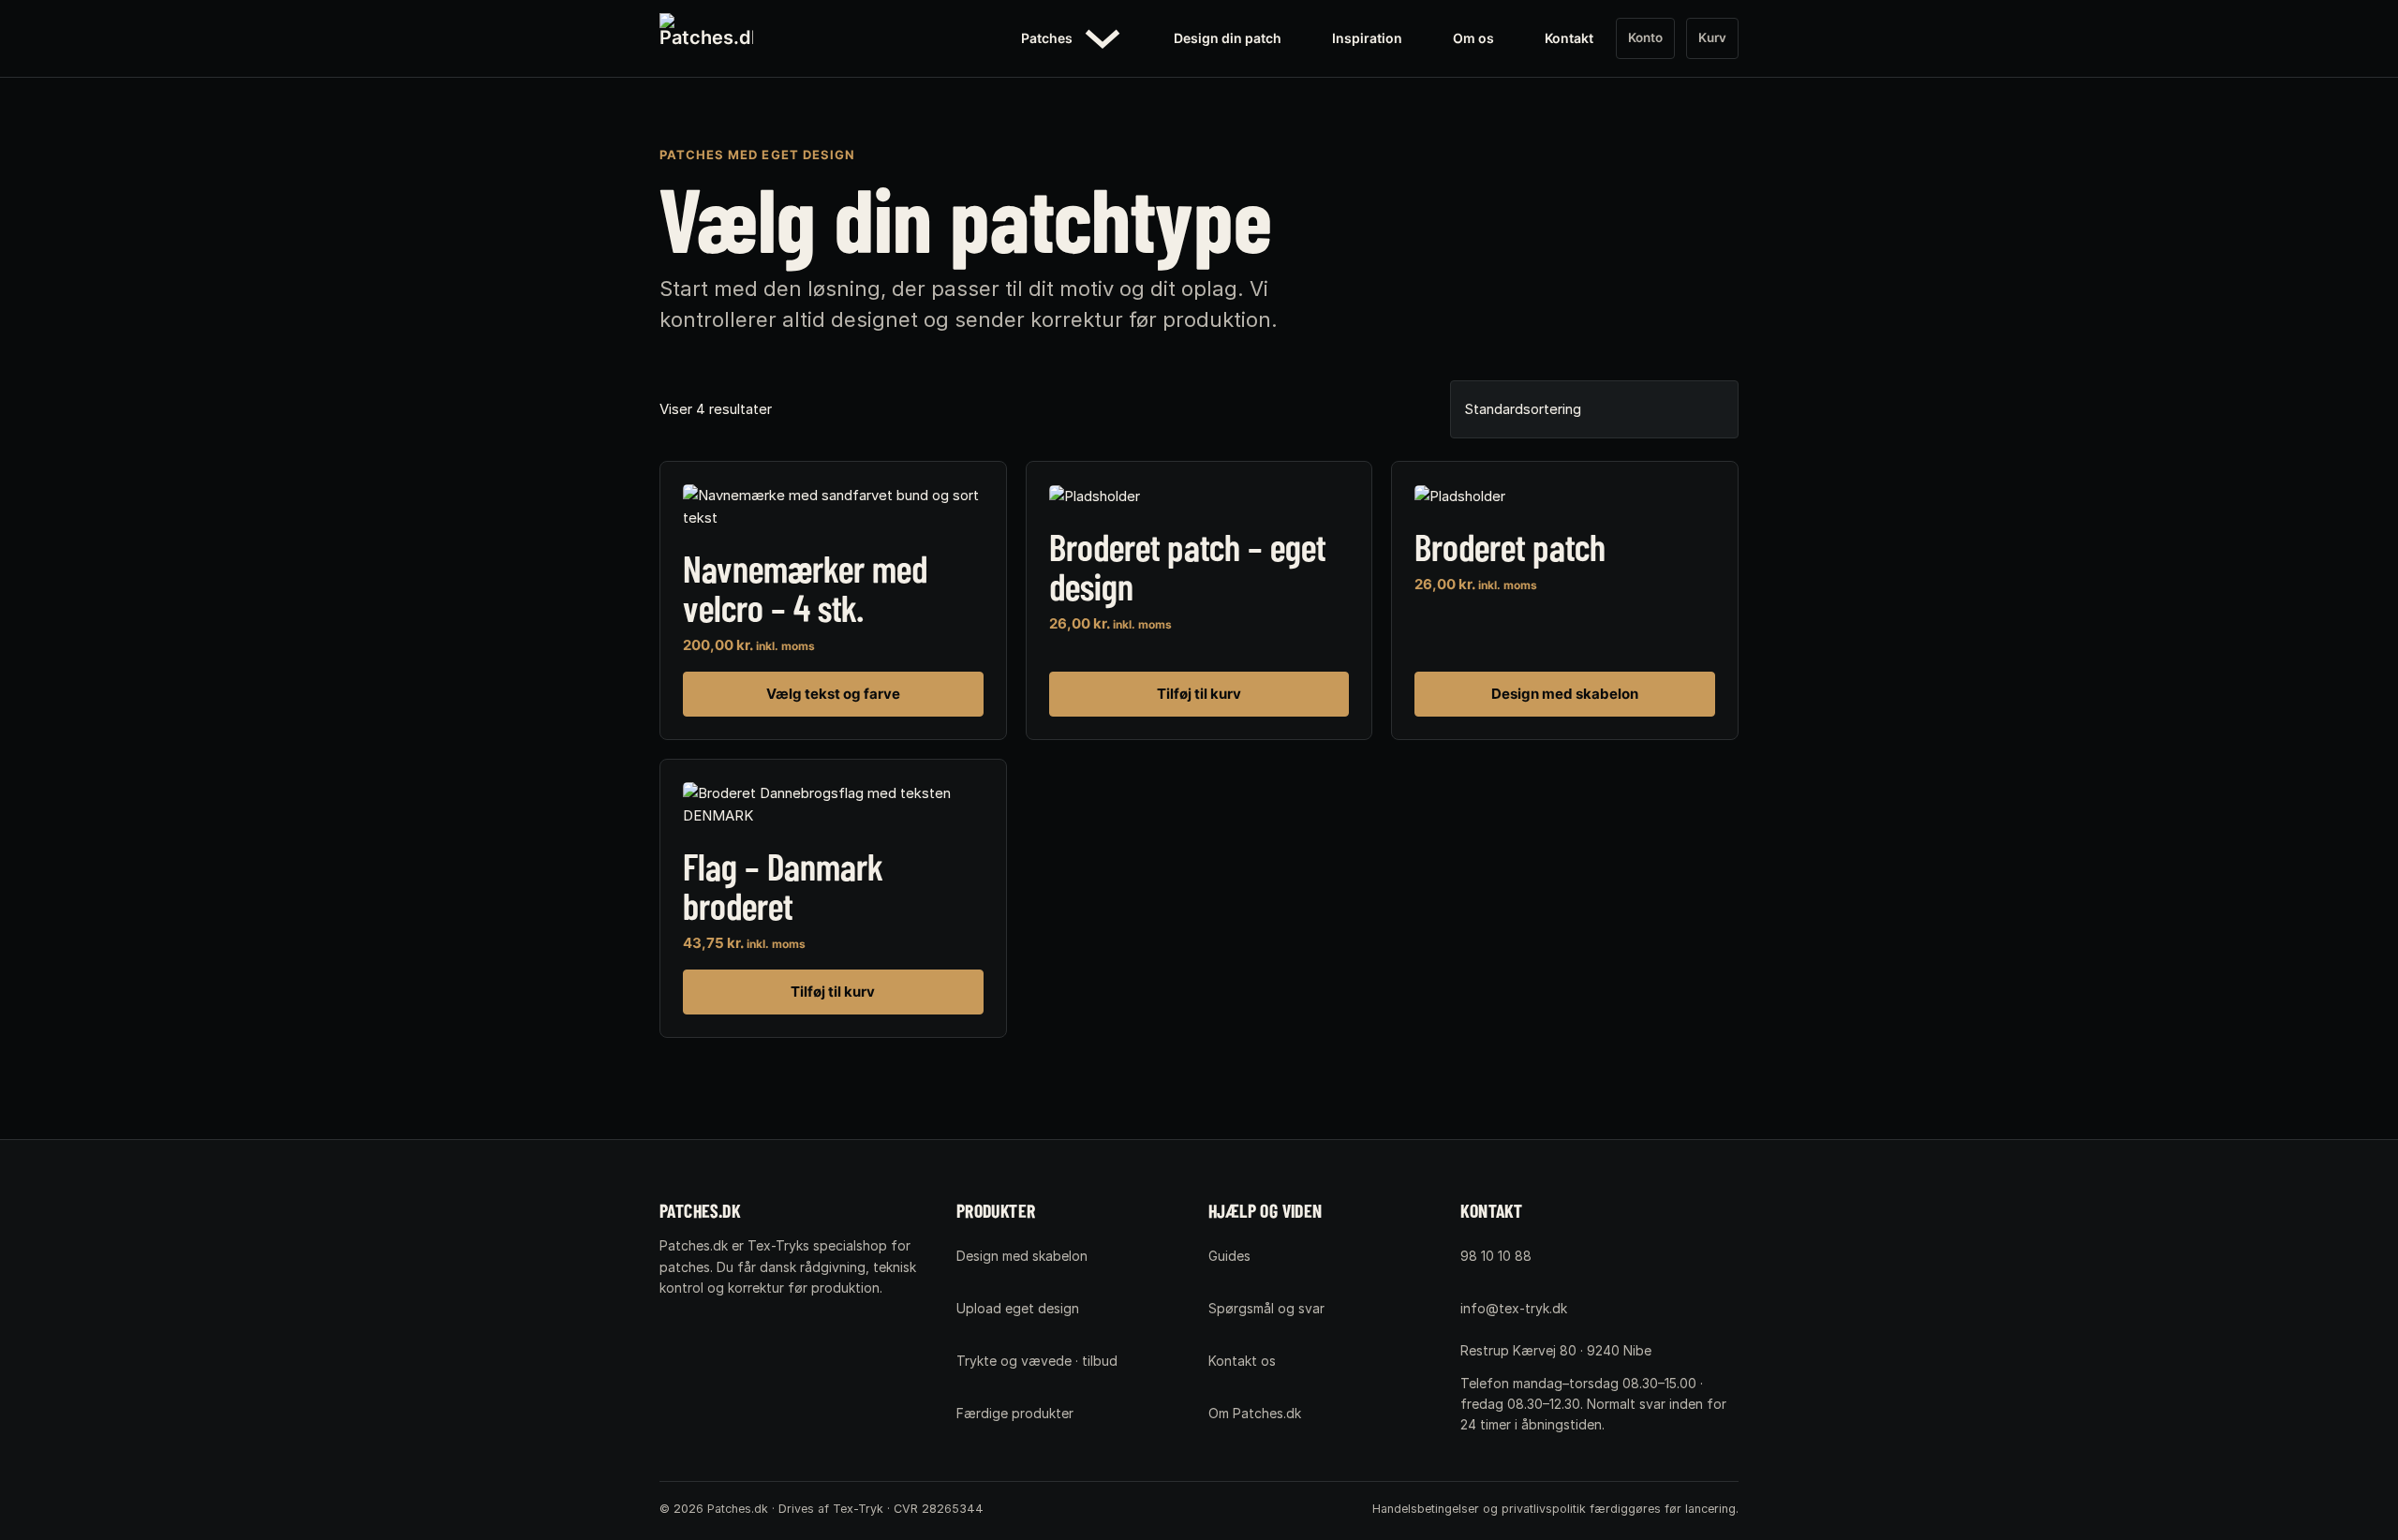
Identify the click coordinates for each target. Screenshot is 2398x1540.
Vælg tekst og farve (833, 694)
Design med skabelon (1565, 694)
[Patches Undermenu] (1103, 38)
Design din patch (1228, 38)
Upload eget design (1018, 1308)
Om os (1473, 38)
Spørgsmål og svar (1266, 1308)
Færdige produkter (1015, 1413)
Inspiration (1367, 38)
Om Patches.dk (1255, 1413)
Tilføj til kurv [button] (1199, 694)
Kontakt (1569, 38)
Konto (1645, 37)
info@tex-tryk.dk (1514, 1308)
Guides (1229, 1256)
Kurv (1712, 37)
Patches (1047, 38)
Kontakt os (1242, 1361)
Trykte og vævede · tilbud (1037, 1361)
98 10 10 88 (1496, 1256)
